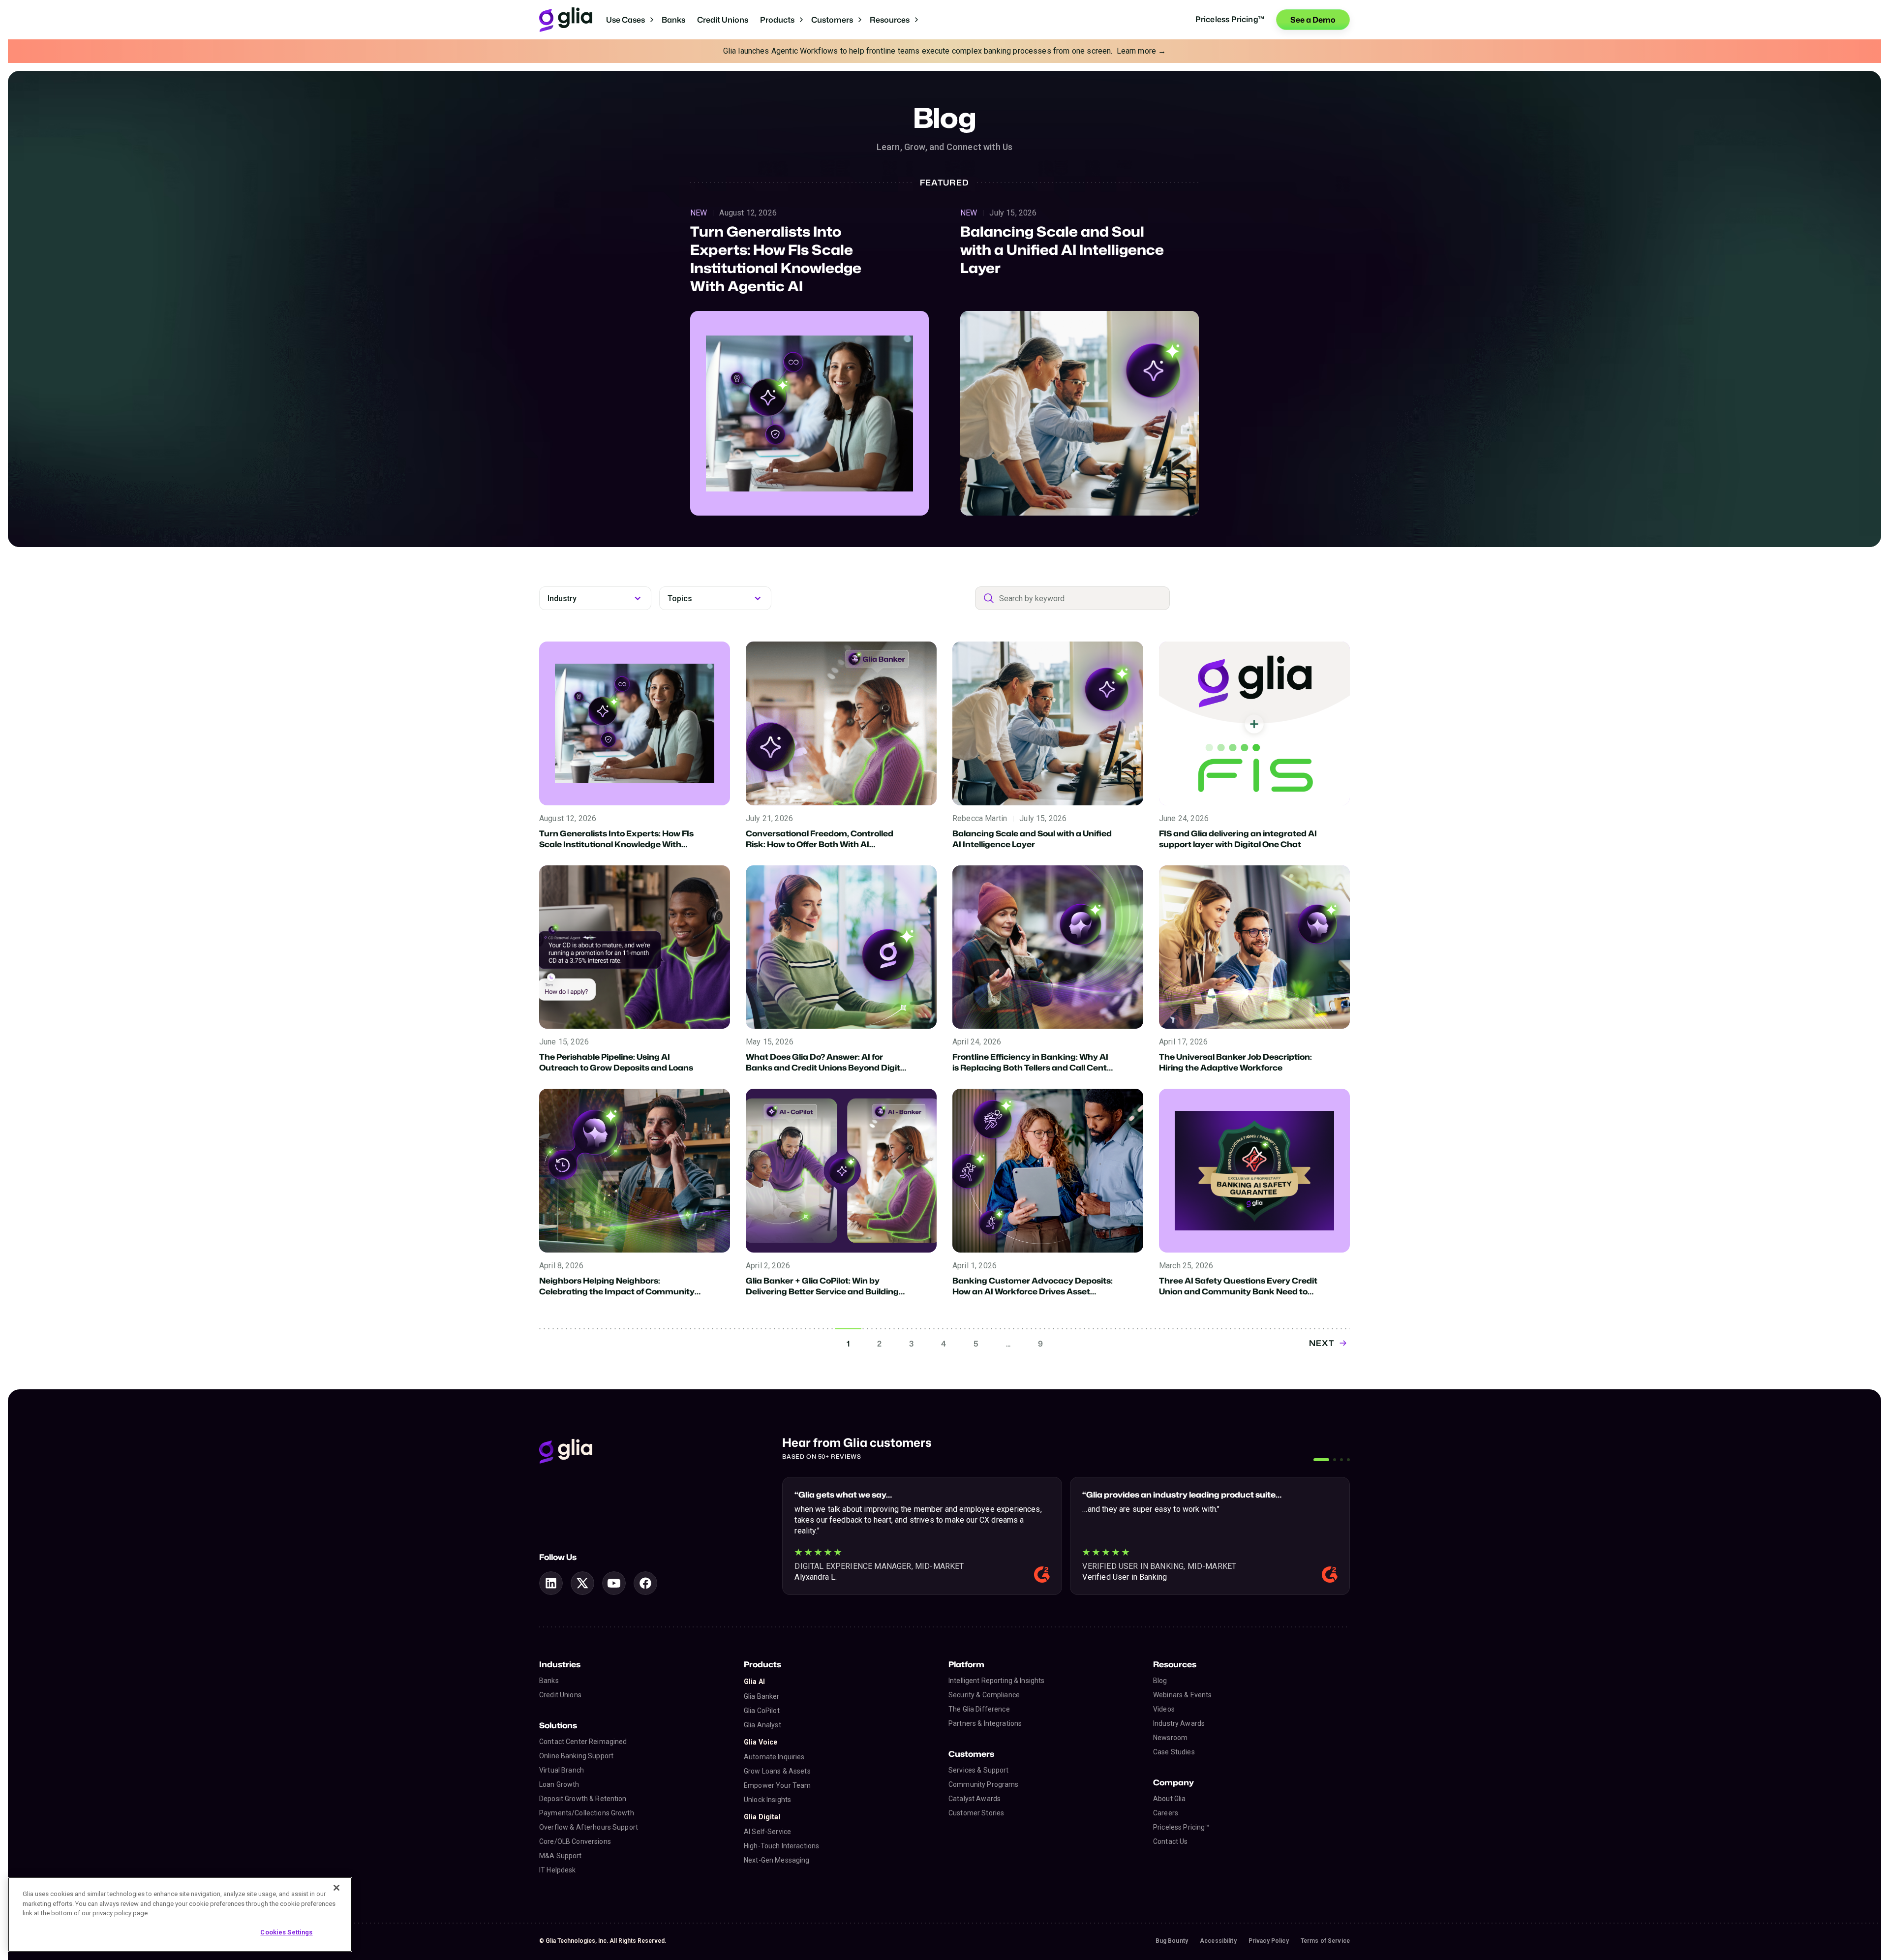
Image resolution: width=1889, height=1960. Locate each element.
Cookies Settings (286, 1932)
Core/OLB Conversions (575, 1841)
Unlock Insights (767, 1800)
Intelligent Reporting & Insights (996, 1681)
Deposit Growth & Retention (583, 1799)
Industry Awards (1179, 1723)
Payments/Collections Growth (587, 1813)
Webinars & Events (1182, 1695)
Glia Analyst (762, 1725)
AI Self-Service (767, 1832)
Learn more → (1142, 51)
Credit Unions (723, 20)
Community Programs (984, 1784)
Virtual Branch (562, 1770)
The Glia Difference (979, 1709)
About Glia (1169, 1799)
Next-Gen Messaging (777, 1860)
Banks (673, 20)
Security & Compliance (984, 1695)
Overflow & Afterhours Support (589, 1827)
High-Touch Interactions (781, 1846)
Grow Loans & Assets (777, 1771)
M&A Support (561, 1856)
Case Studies (1174, 1752)
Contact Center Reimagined (583, 1742)
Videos (1164, 1709)
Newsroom (1170, 1738)
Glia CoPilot (762, 1711)
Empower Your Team (777, 1785)
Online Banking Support (576, 1756)
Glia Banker (762, 1696)
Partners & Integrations (985, 1723)
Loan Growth (559, 1784)
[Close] (336, 1888)
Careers (1166, 1813)
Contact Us (1170, 1841)
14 (1040, 1344)
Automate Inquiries (774, 1757)
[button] (630, 20)
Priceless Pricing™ (1181, 1827)
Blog (1160, 1681)
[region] (180, 1914)
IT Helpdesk (558, 1870)
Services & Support (979, 1770)
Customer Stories (976, 1813)
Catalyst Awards (975, 1799)
